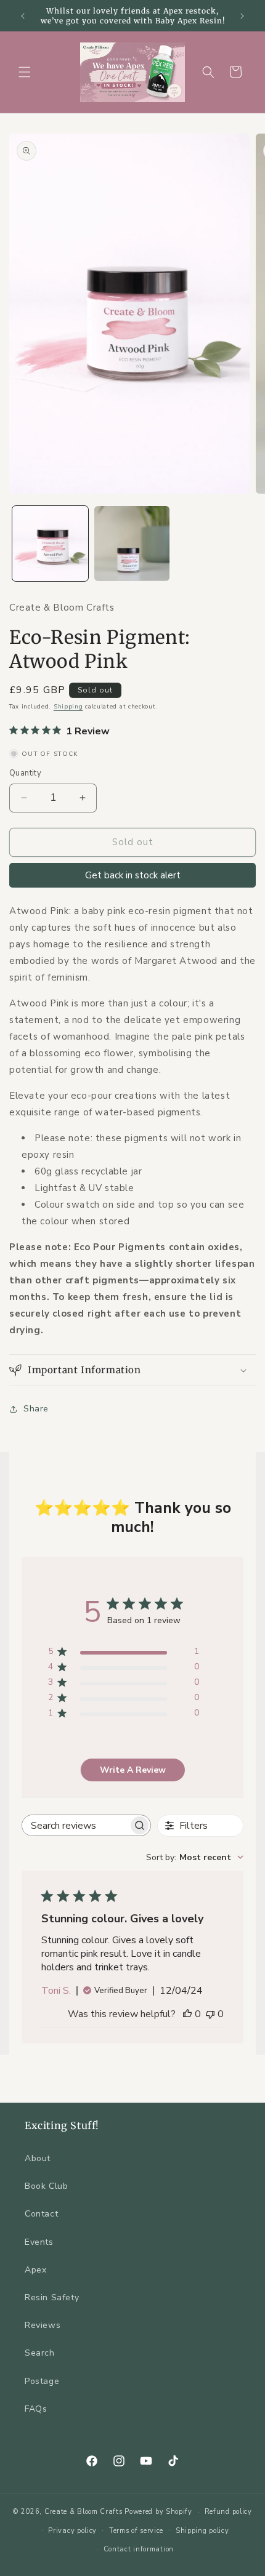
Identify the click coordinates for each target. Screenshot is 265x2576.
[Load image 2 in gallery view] (132, 544)
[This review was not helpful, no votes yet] (210, 2014)
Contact (41, 2214)
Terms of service (136, 2531)
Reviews (43, 2325)
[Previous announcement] (23, 16)
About (38, 2158)
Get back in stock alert (133, 875)
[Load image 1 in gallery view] (50, 544)
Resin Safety (52, 2297)
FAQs (36, 2409)
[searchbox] (75, 1825)
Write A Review (133, 1770)
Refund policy (228, 2512)
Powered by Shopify (158, 2512)
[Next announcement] (242, 16)
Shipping (68, 707)
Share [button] (36, 1409)
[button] (25, 72)
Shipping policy (202, 2531)
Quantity (25, 773)
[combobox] (195, 1857)
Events (39, 2242)
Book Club (46, 2186)
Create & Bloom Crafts (84, 2512)
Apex (35, 2270)
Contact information (139, 2549)
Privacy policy (72, 2531)
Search (40, 2353)
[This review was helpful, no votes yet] (187, 2014)
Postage (42, 2381)
